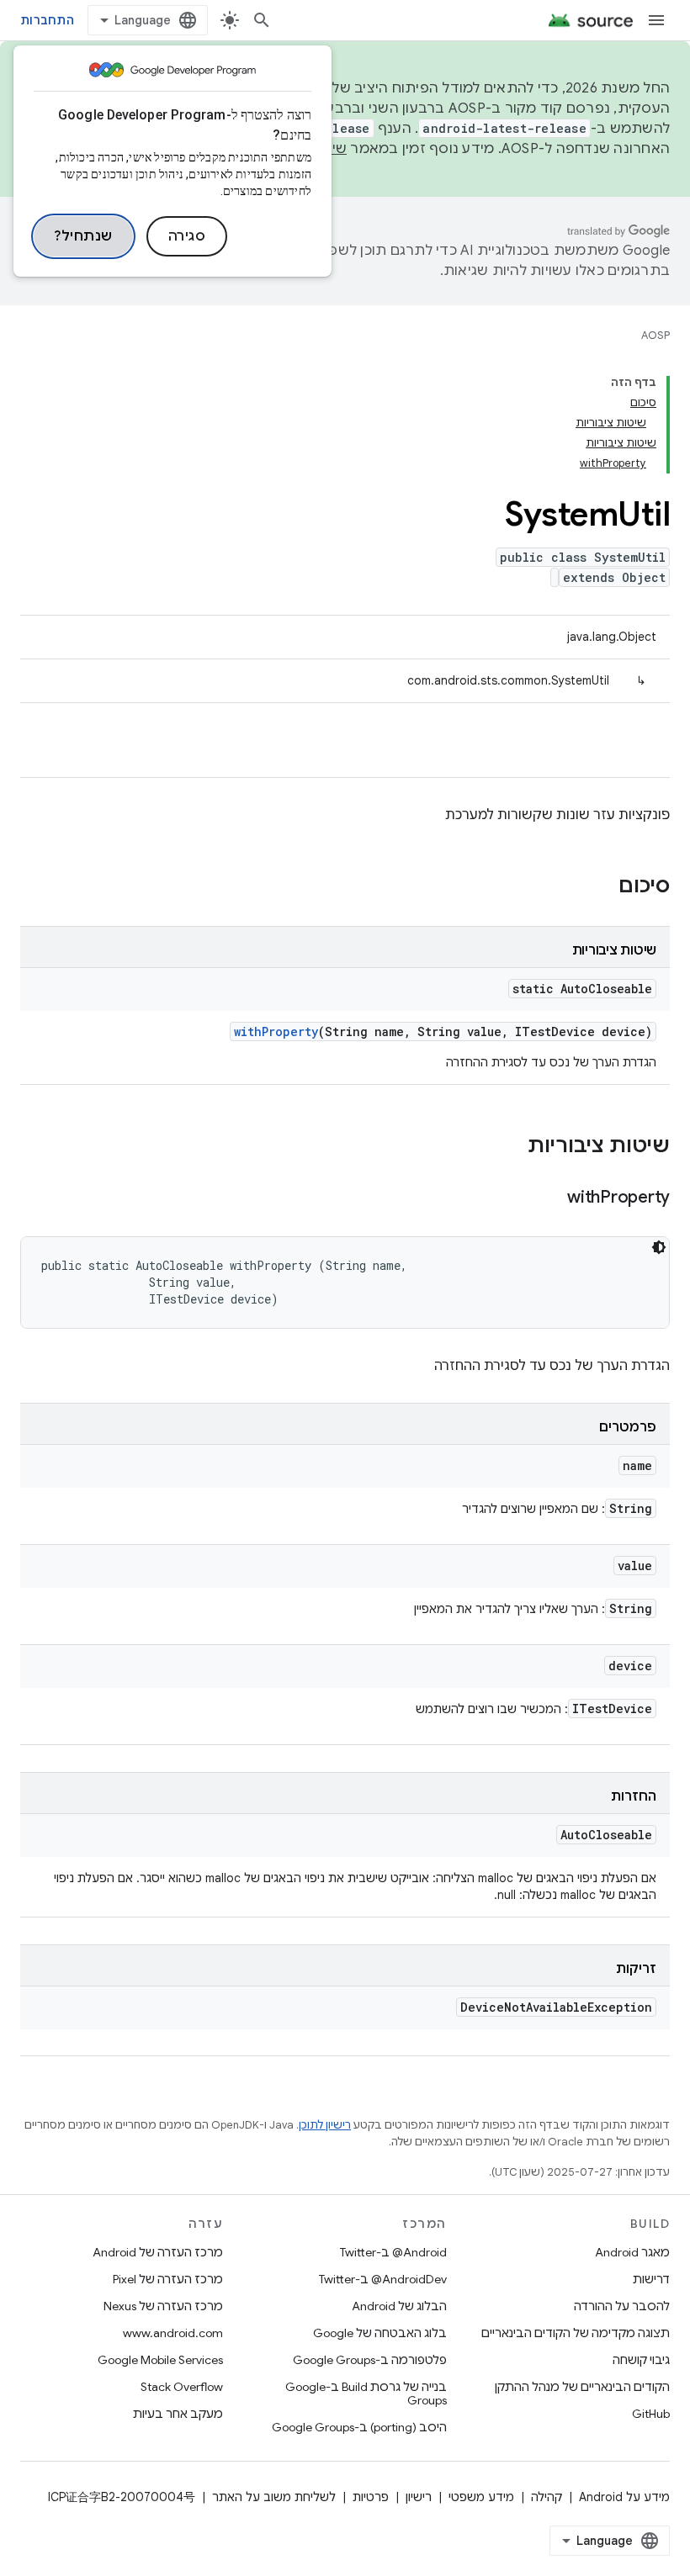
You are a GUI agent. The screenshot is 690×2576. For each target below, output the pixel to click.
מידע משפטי (481, 2497)
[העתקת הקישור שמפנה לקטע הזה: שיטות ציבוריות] (511, 1147)
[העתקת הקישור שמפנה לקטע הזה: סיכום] (602, 887)
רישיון (419, 2497)
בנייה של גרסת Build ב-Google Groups (366, 2394)
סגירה (187, 236)
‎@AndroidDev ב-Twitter (383, 2279)
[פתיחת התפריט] (656, 20)
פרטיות (371, 2497)
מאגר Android (632, 2252)
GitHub (651, 2414)
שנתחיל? (83, 236)
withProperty (276, 1031)
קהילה (547, 2497)
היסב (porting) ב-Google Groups (359, 2427)
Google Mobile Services (160, 2360)
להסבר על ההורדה (622, 2306)
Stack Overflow (182, 2387)
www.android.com (173, 2333)
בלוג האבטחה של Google (380, 2333)
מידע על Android (624, 2497)
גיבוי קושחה (641, 2360)
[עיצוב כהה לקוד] (659, 1247)
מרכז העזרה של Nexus (163, 2306)
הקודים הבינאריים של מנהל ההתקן (582, 2387)
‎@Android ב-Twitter (393, 2252)
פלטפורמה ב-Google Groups (370, 2360)
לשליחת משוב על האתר (274, 2497)
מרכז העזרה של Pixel (168, 2279)
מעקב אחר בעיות (178, 2414)
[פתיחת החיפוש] (262, 20)
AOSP (655, 335)
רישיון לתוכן (325, 2125)
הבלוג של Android (399, 2306)
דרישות (651, 2279)
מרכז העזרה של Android (158, 2252)
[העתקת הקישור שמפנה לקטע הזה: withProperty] (550, 1198)
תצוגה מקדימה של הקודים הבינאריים (576, 2333)
